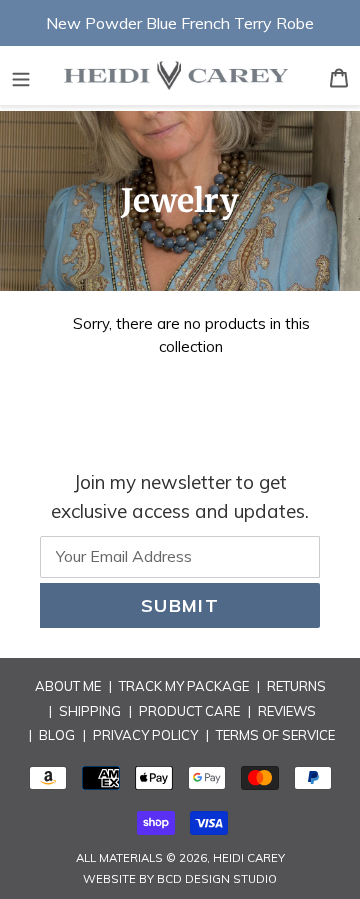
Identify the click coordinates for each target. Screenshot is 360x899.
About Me (68, 686)
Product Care (189, 711)
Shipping (90, 711)
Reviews (287, 711)
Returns (296, 686)
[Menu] (21, 76)
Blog (57, 735)
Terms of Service (275, 735)
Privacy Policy (145, 735)
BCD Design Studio (217, 879)
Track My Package (184, 686)
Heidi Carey (249, 858)
